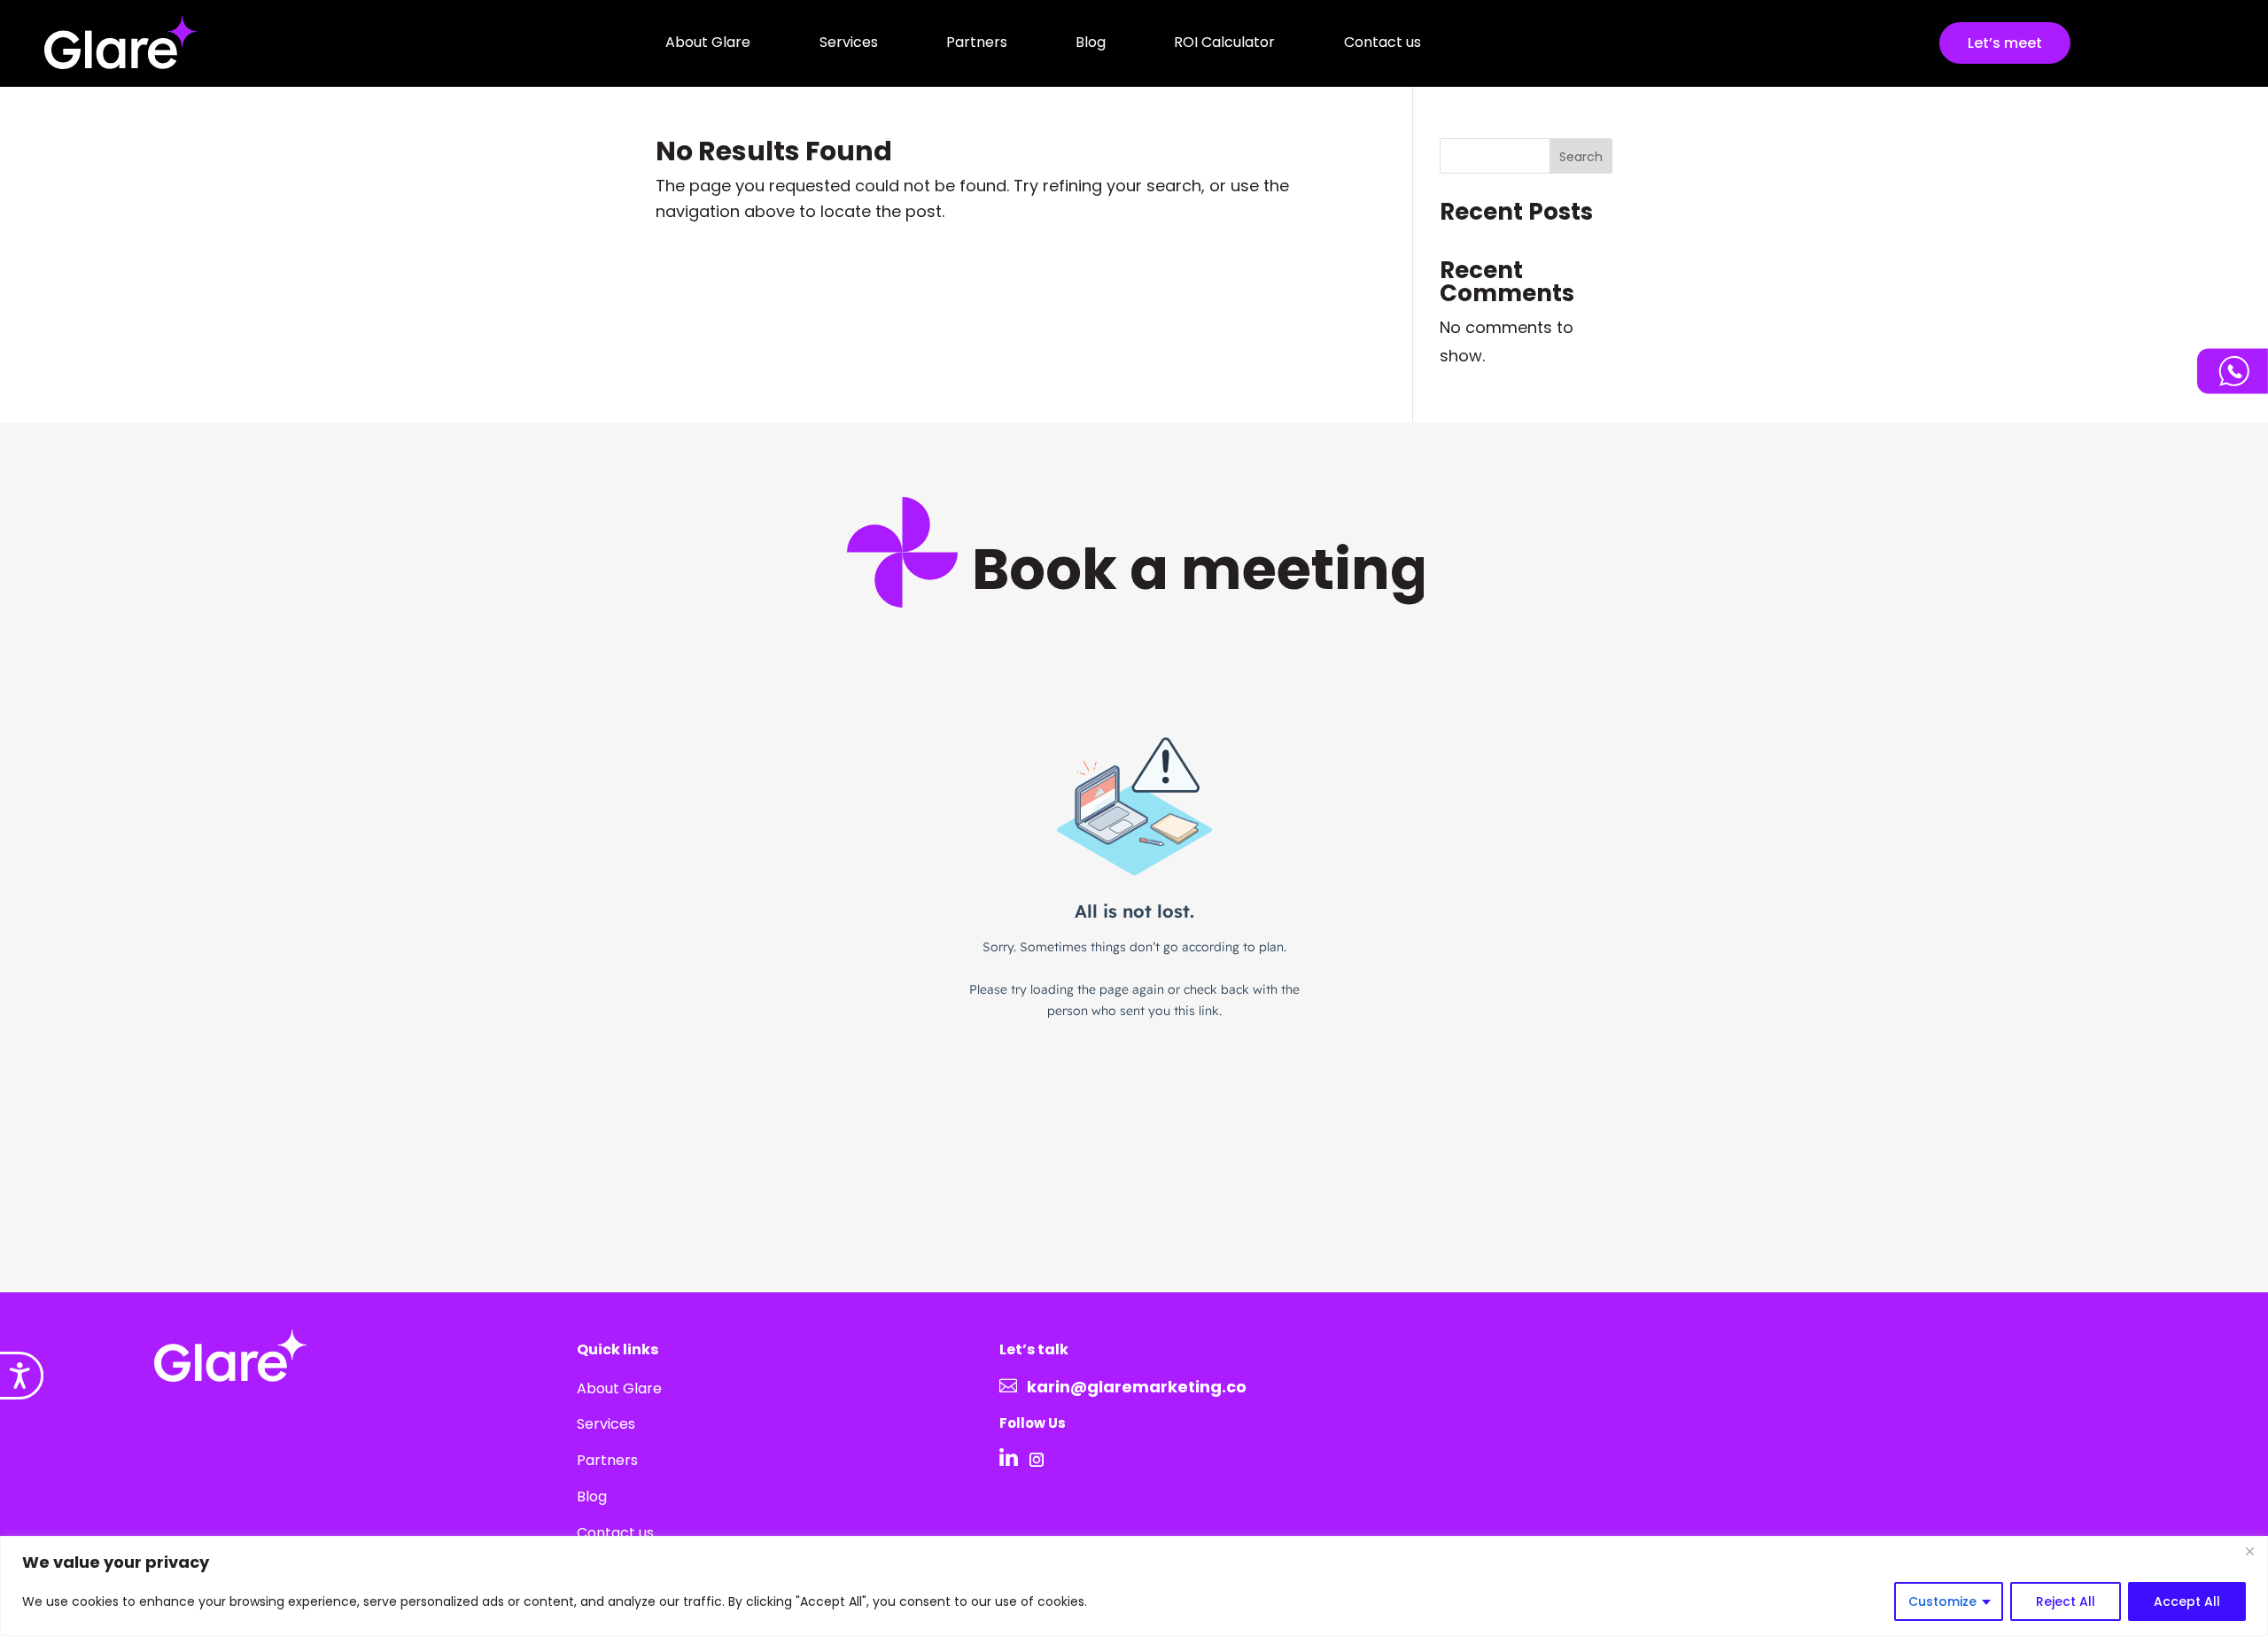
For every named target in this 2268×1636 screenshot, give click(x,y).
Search (1581, 157)
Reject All (2066, 1601)
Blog (1091, 42)
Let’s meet (2005, 43)
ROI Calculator (1224, 42)
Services (849, 42)
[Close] (2249, 1551)
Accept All (2187, 1601)
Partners (977, 42)
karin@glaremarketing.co (1137, 1387)
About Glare (708, 42)
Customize (1942, 1601)
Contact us (1383, 42)
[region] (1134, 1586)
